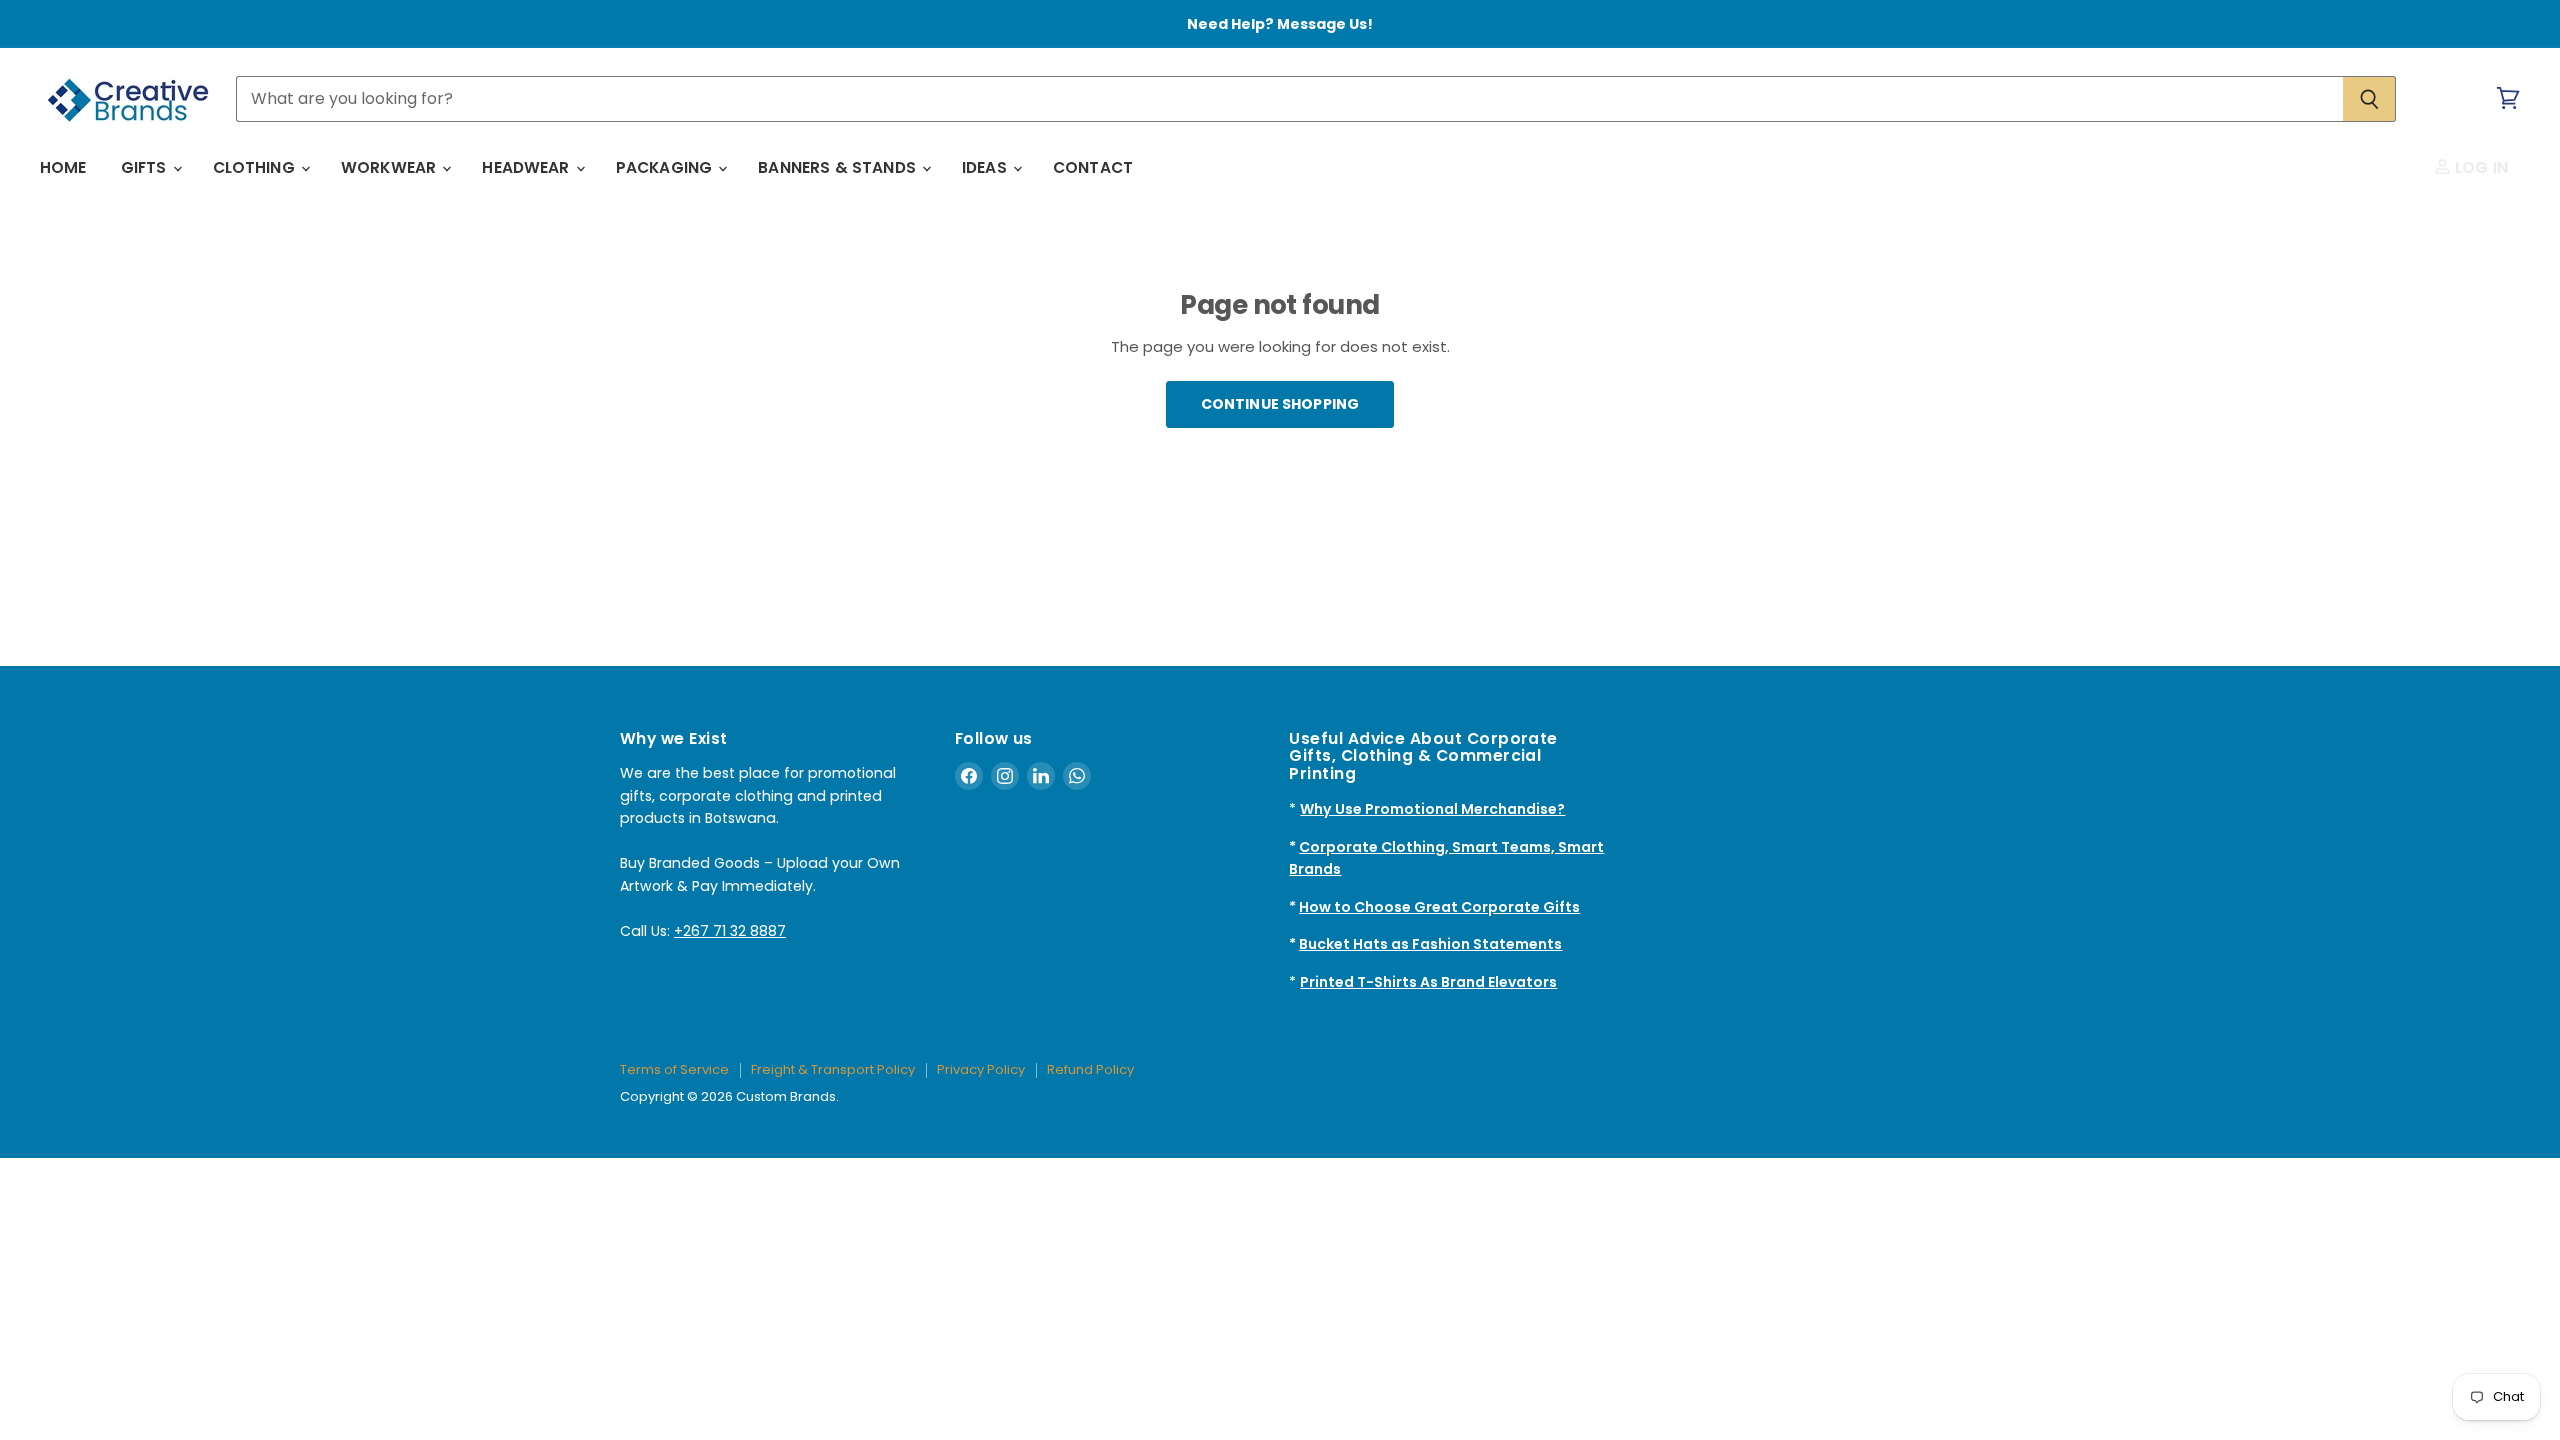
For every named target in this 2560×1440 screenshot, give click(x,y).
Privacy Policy (981, 1069)
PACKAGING (666, 167)
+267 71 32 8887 (730, 931)
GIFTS (146, 167)
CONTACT (1093, 167)
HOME (63, 167)
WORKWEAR (390, 167)
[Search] (2369, 99)
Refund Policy (1090, 1069)
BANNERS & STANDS (839, 167)
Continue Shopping (1280, 404)
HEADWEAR (527, 167)
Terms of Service (674, 1069)
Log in (2479, 167)
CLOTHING (256, 167)
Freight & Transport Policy (833, 1069)
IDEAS (986, 167)
